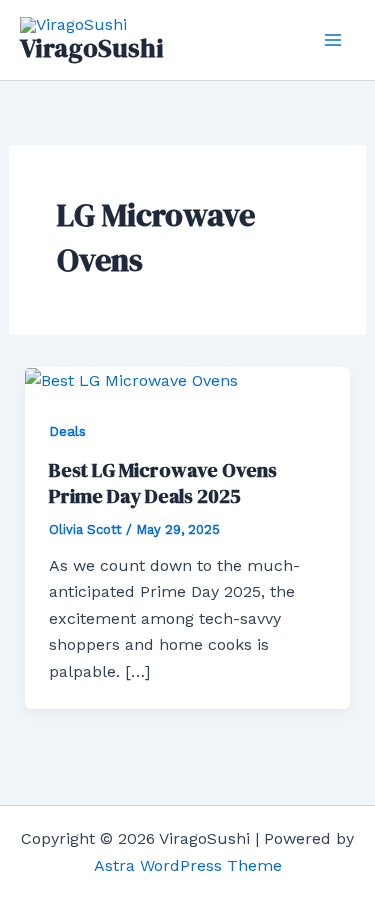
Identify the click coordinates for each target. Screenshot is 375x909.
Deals (67, 431)
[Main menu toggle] (333, 40)
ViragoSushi (92, 48)
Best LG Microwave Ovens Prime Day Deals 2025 (163, 483)
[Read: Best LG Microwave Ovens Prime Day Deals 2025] (131, 379)
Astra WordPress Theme (188, 865)
